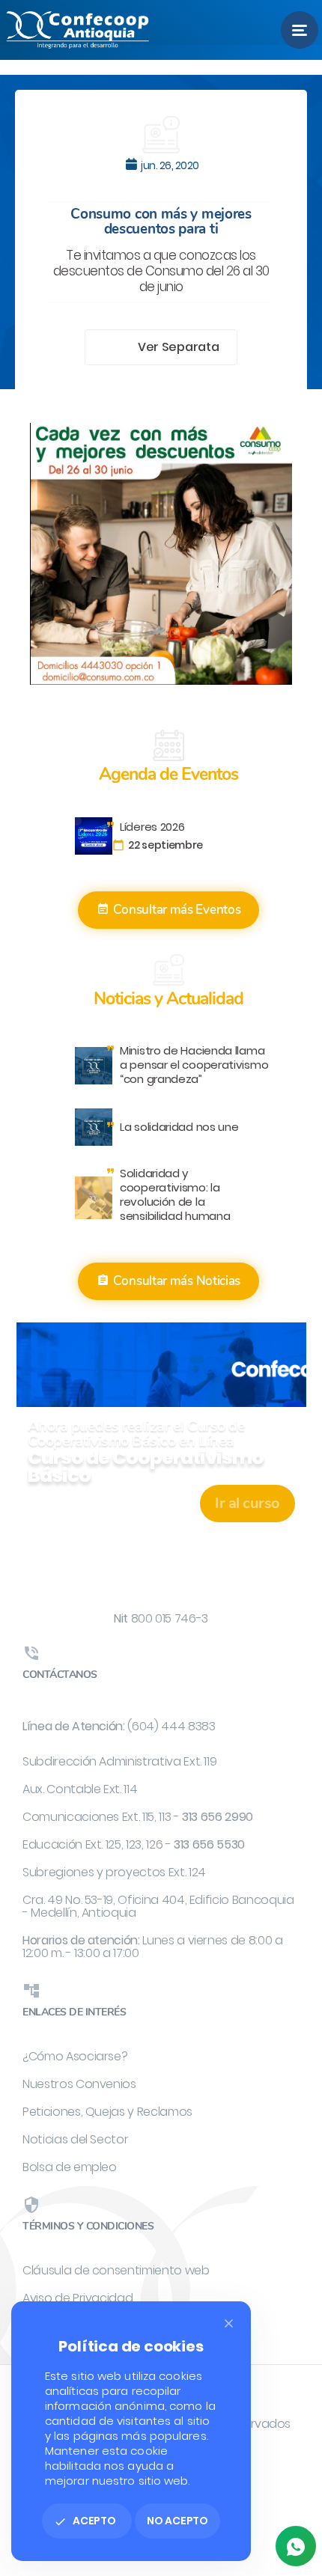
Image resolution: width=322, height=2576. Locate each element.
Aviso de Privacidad (78, 2298)
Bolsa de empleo (70, 2167)
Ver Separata (180, 347)
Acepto (85, 2521)
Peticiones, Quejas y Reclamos (107, 2112)
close (229, 2323)
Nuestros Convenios (79, 2084)
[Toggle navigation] (300, 30)
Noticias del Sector (75, 2139)
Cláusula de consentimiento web (116, 2270)
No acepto (177, 2521)
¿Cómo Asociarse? (75, 2056)
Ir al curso (247, 1503)
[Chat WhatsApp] (296, 2546)
